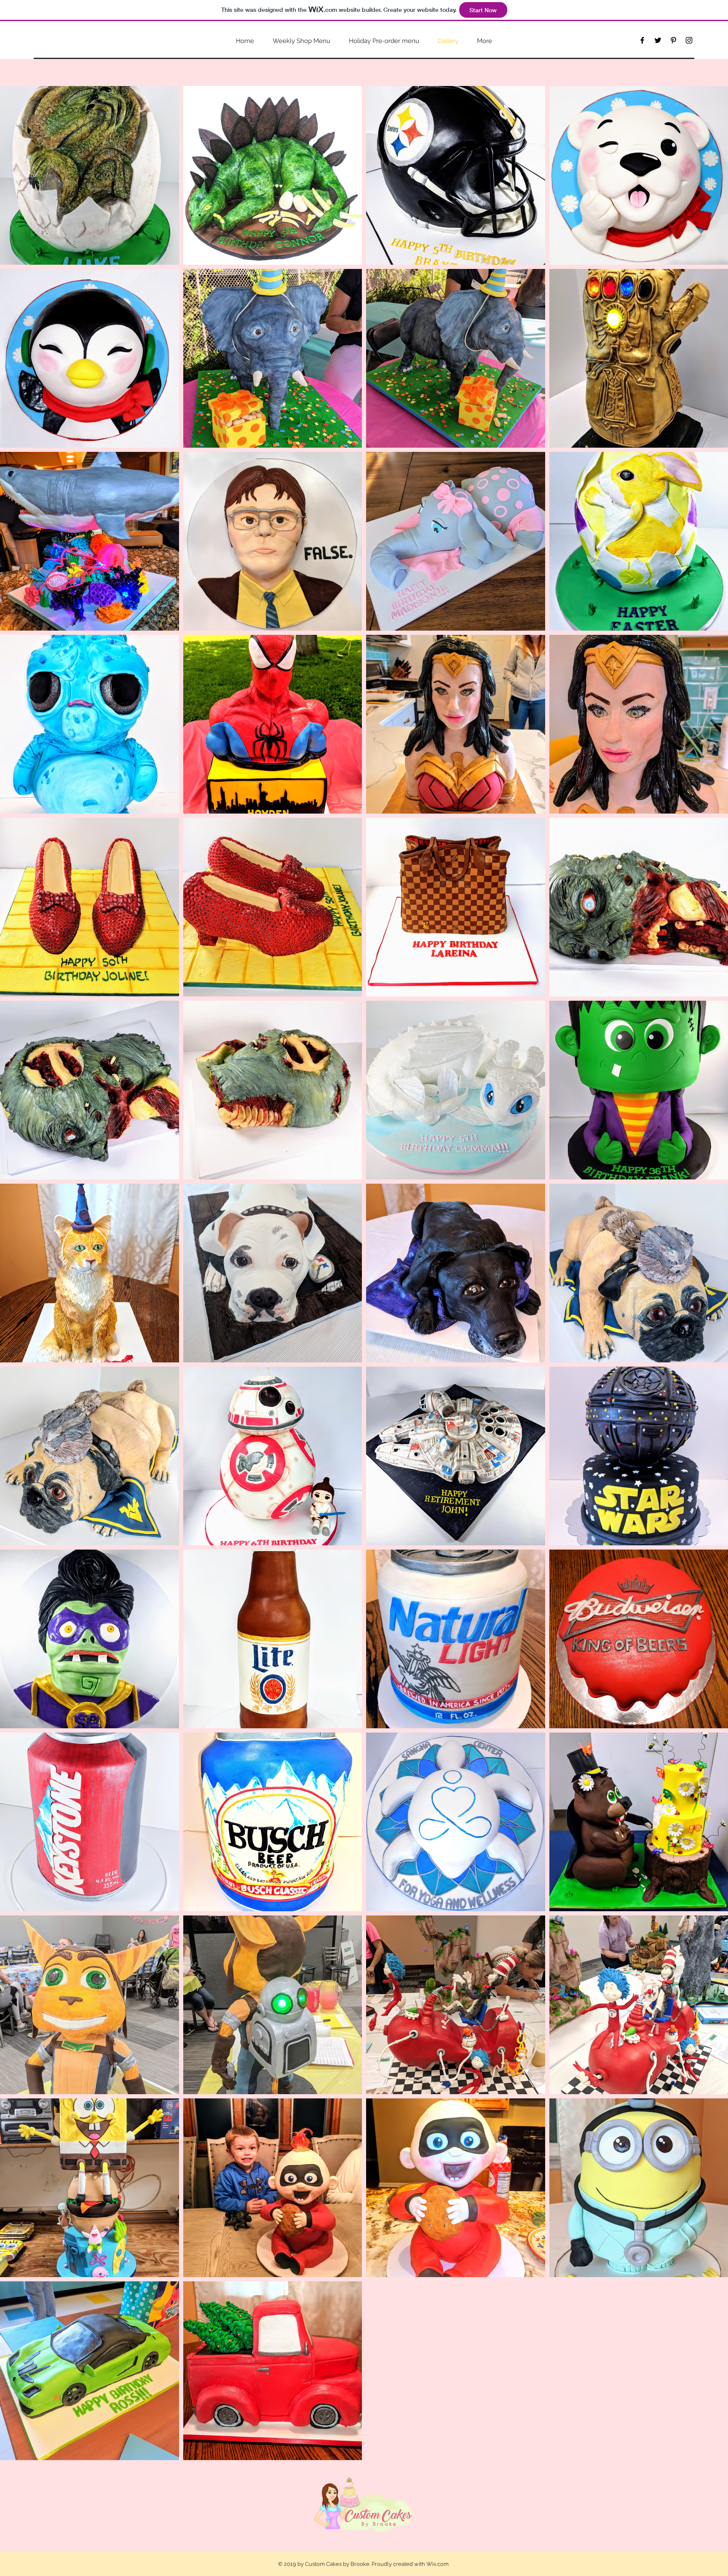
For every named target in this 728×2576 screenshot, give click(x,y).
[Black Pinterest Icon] (673, 40)
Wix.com (438, 2564)
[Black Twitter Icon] (658, 40)
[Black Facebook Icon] (642, 40)
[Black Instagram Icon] (689, 40)
